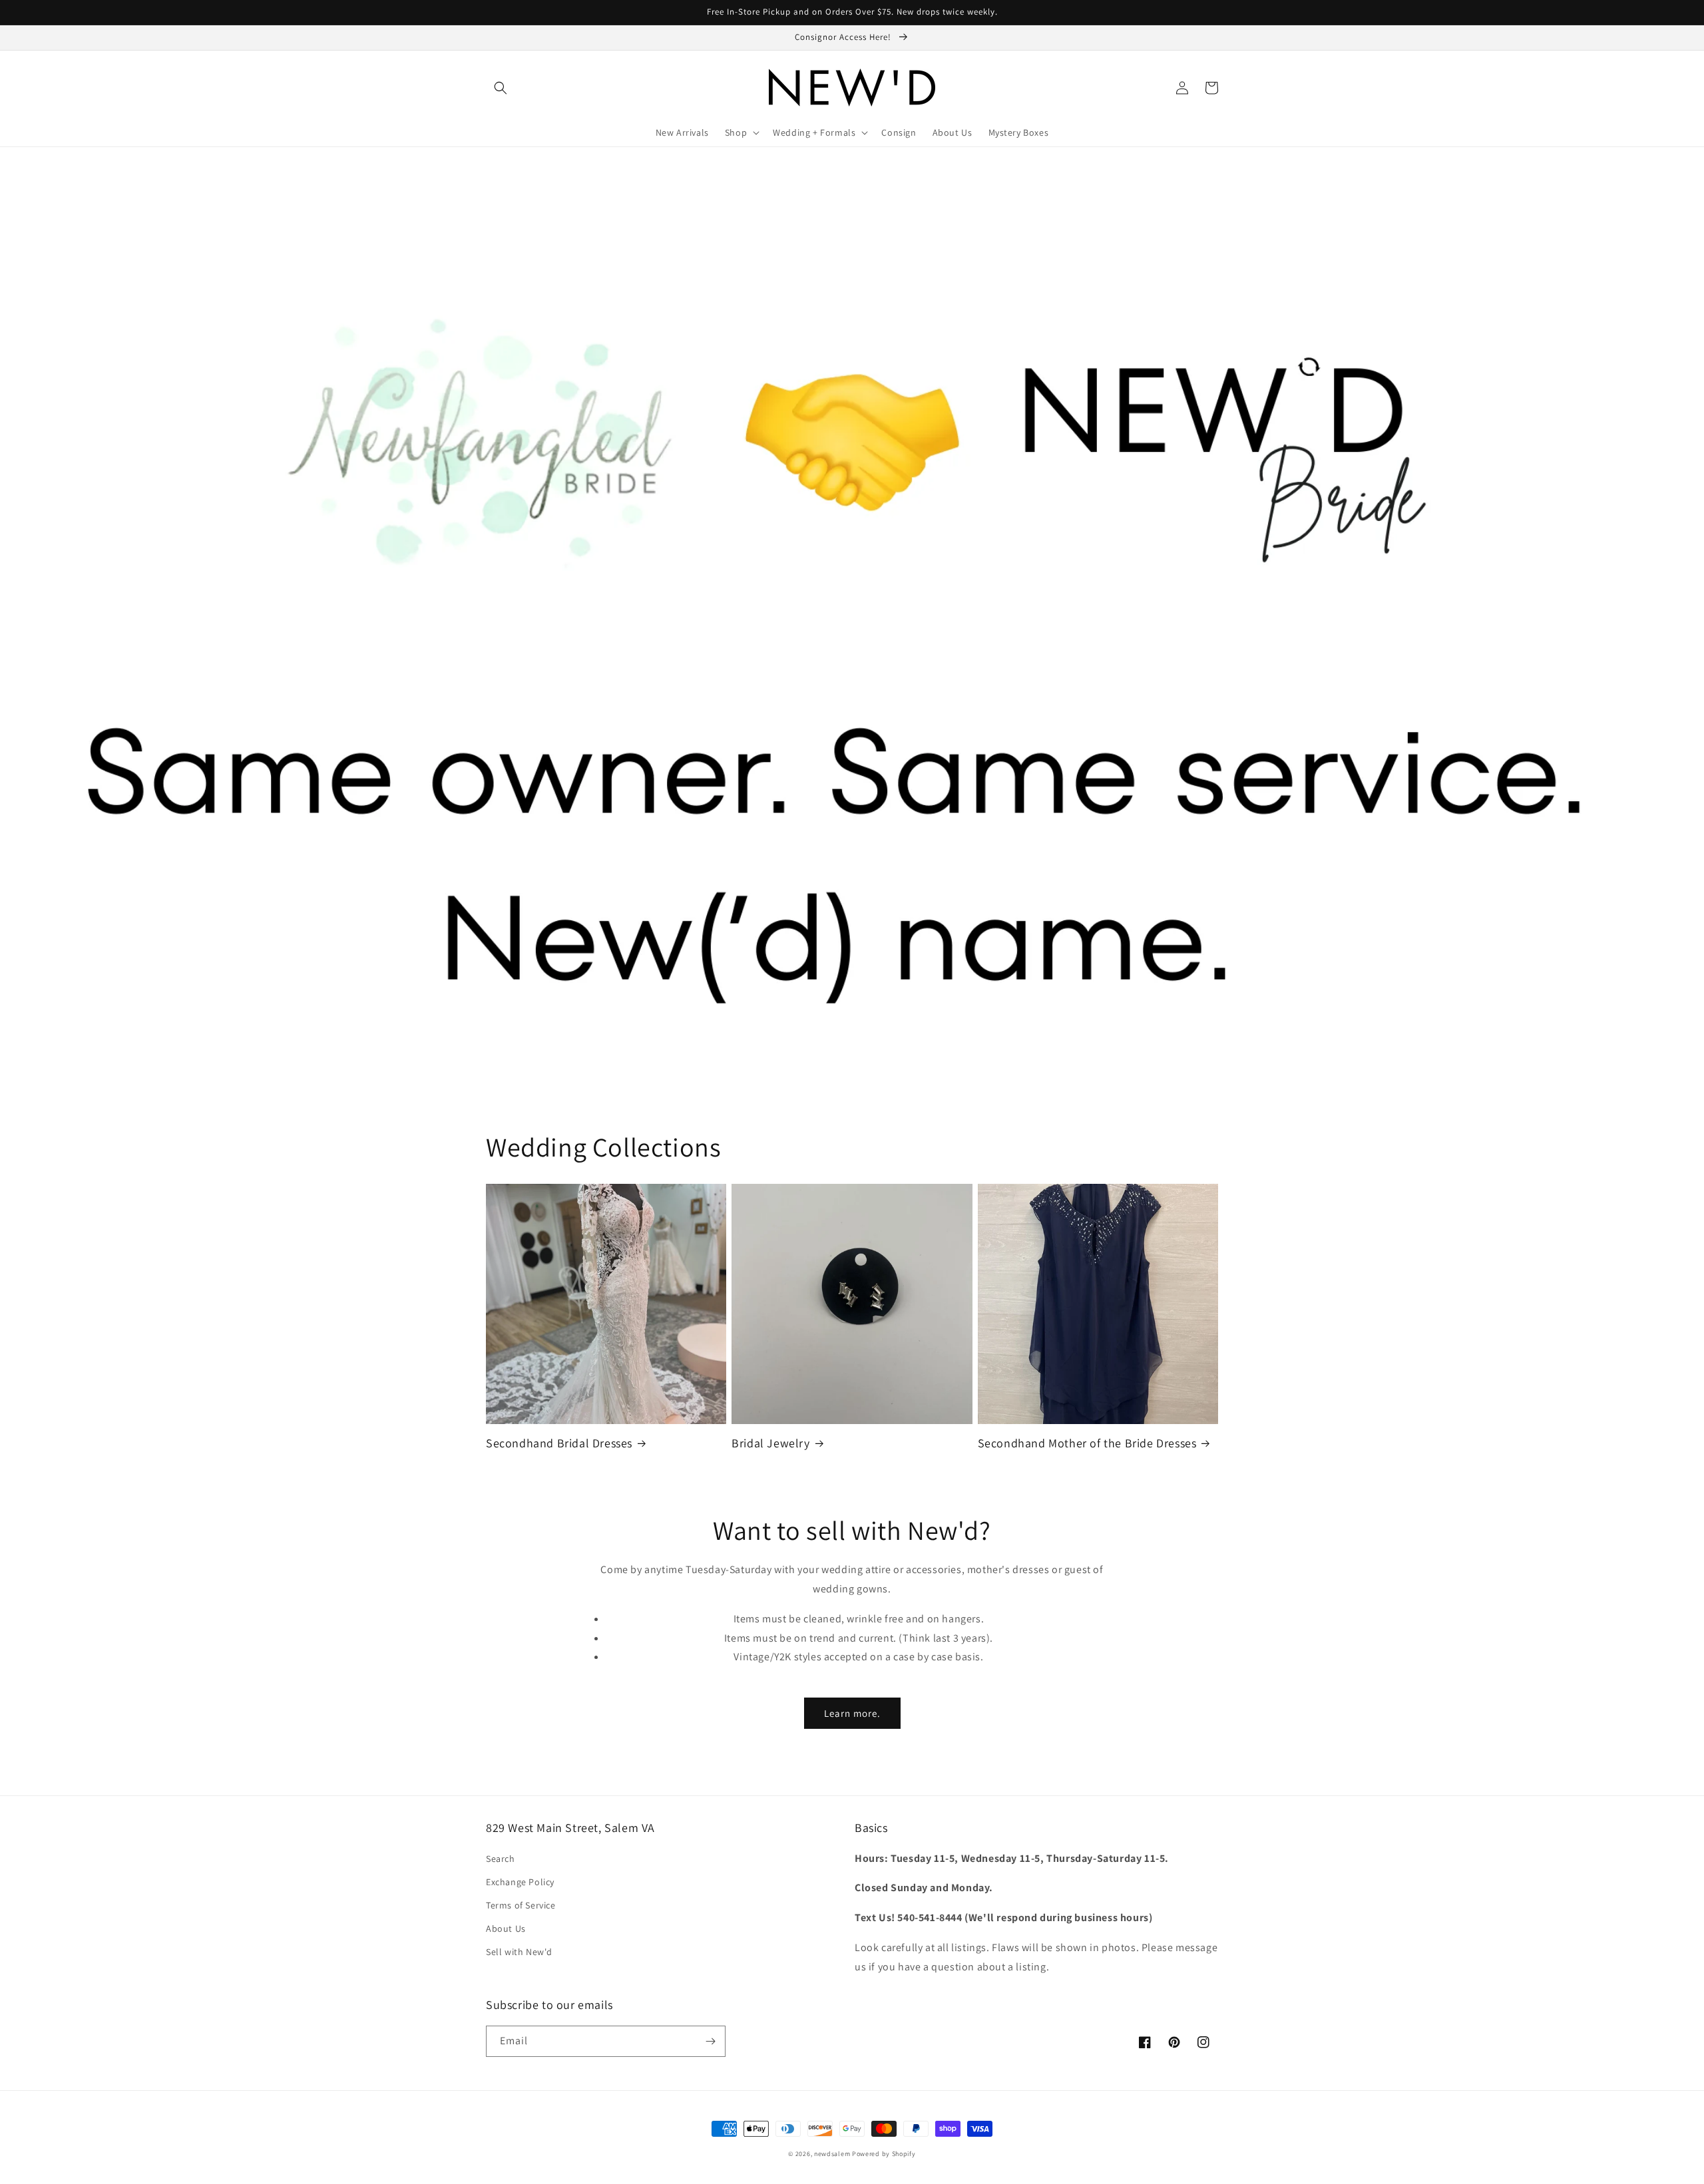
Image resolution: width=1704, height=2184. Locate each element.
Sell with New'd (519, 1952)
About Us (506, 1928)
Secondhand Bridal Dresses (559, 1443)
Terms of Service (521, 1905)
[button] (501, 88)
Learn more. (852, 1713)
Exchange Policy (520, 1882)
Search (501, 1859)
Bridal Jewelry (770, 1443)
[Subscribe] (710, 2041)
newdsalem (832, 2154)
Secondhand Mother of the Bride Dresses (1087, 1443)
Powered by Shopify (884, 2154)
